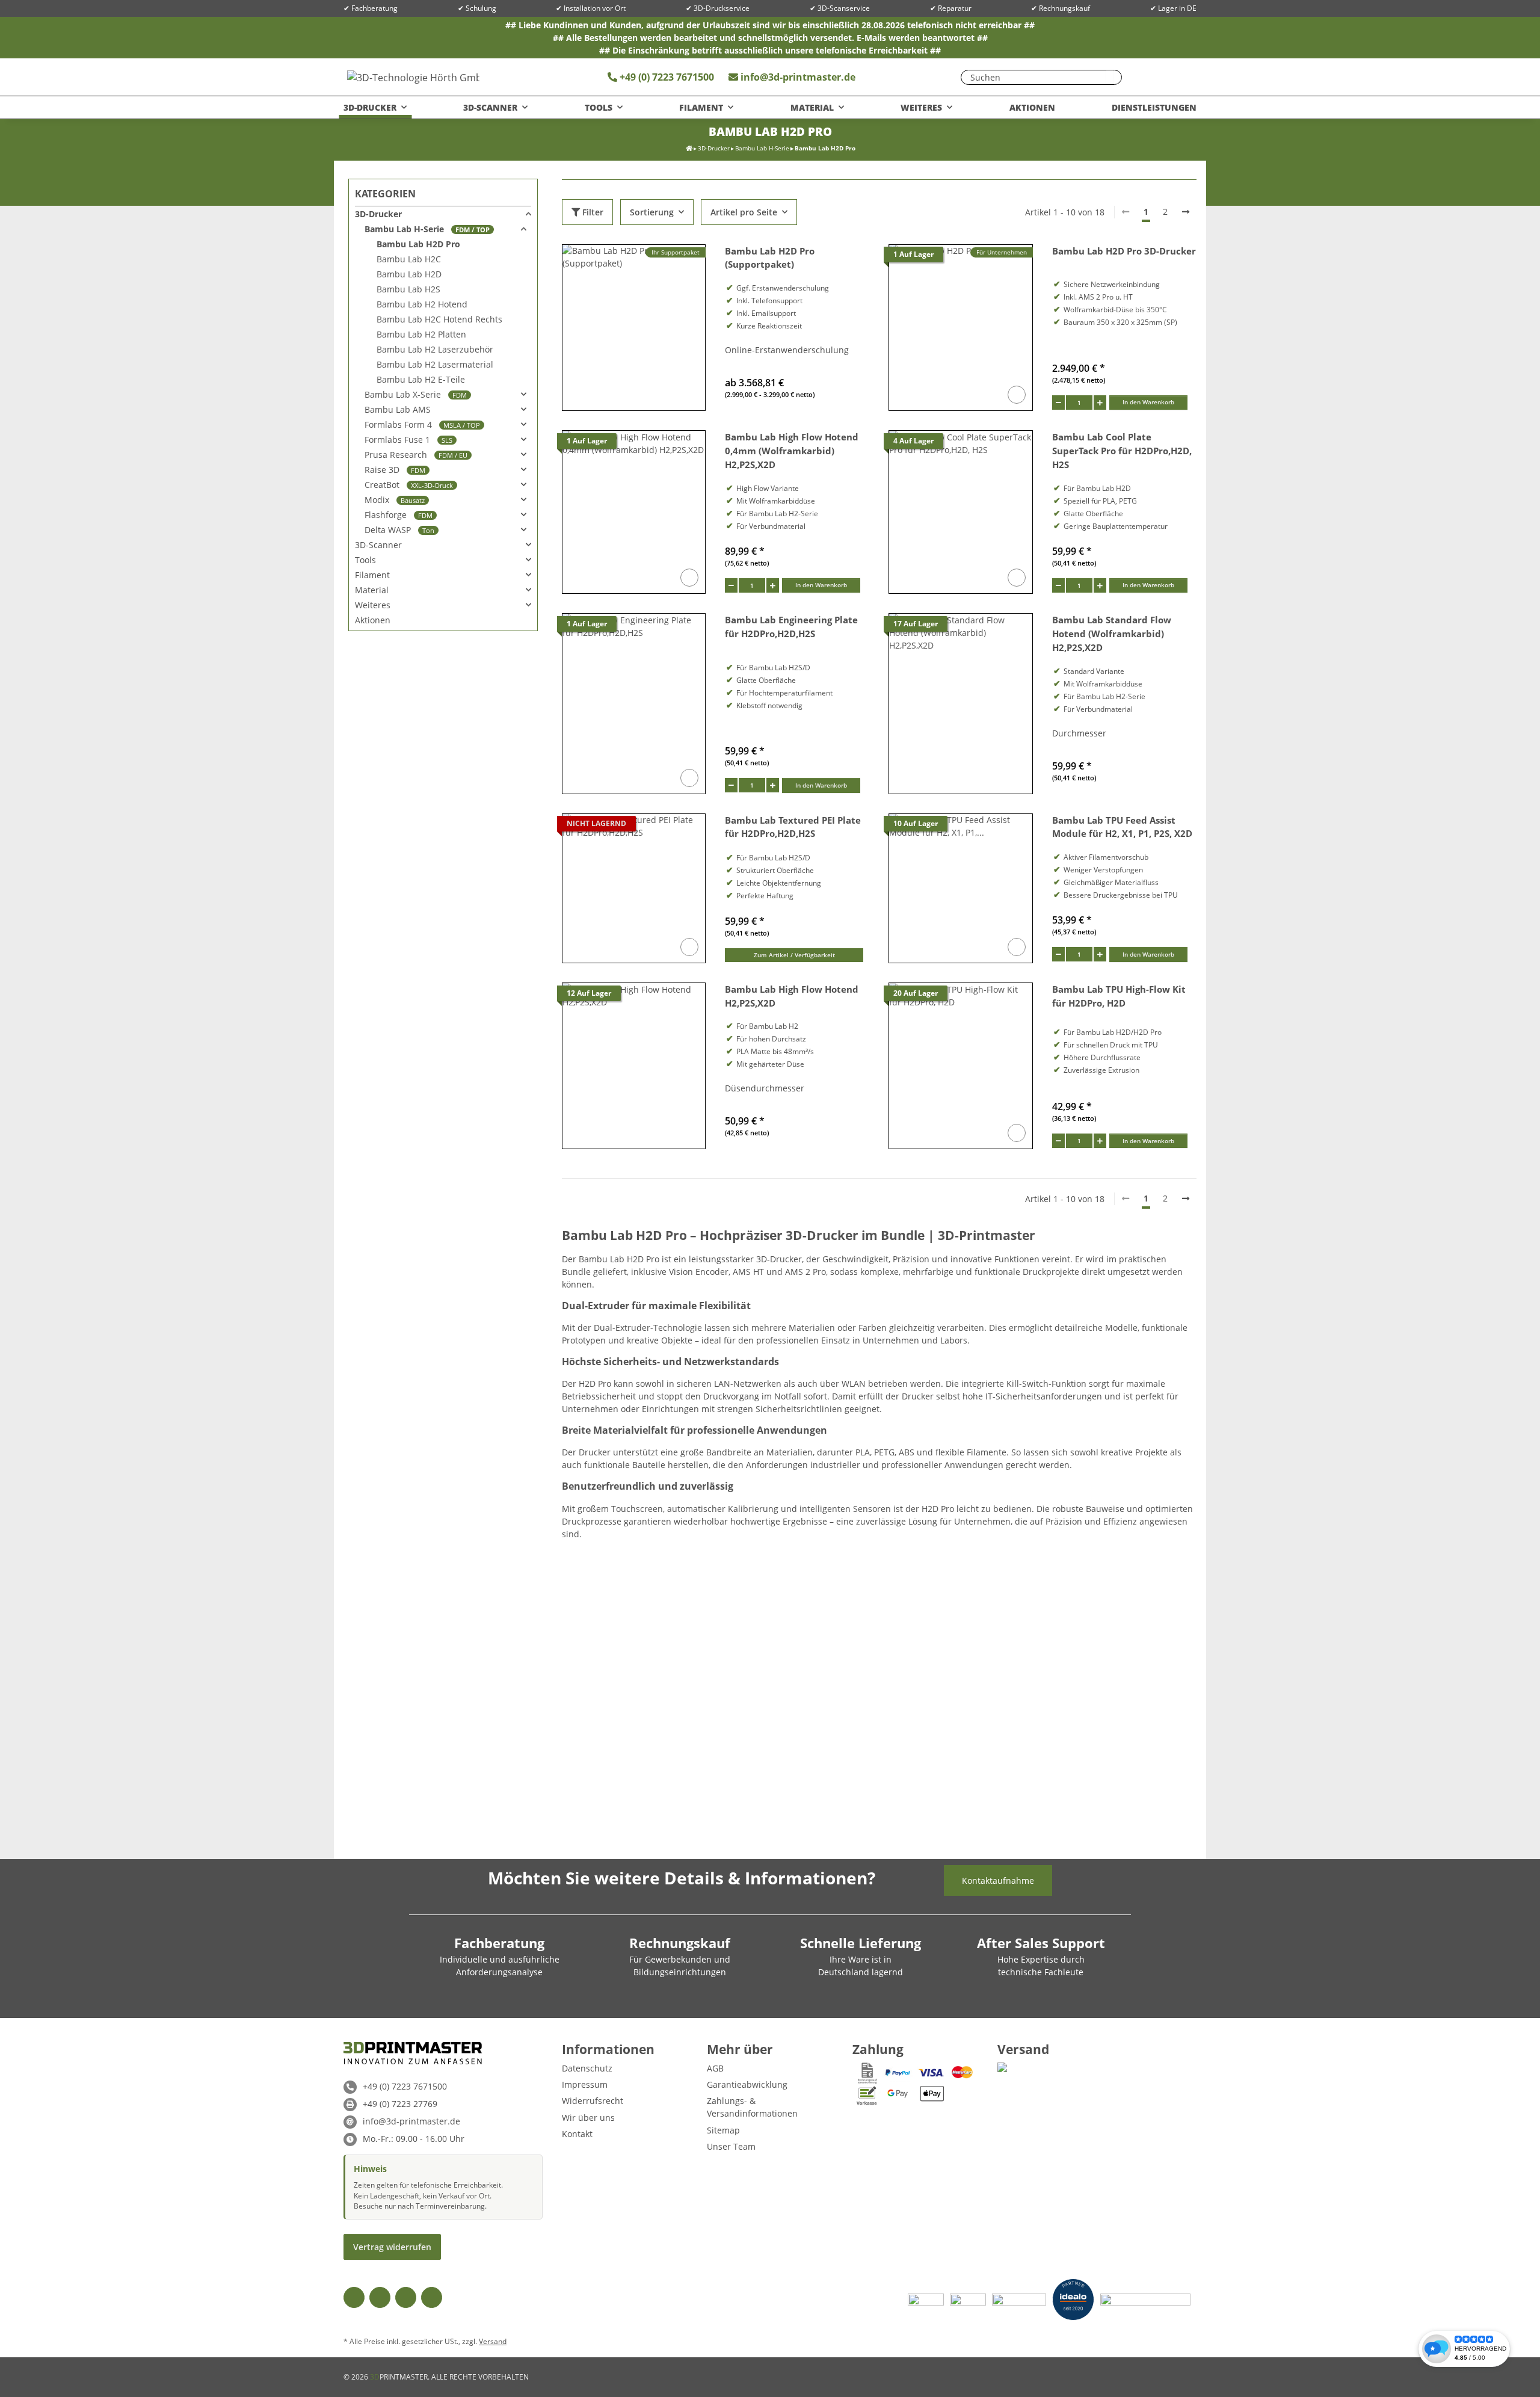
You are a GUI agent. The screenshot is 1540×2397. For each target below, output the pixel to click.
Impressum (585, 2084)
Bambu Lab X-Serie (416, 394)
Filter (592, 212)
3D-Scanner (378, 545)
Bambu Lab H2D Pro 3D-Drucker (1124, 251)
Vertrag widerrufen (392, 2247)
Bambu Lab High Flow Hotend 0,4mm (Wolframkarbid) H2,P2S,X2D (792, 451)
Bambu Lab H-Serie (427, 229)
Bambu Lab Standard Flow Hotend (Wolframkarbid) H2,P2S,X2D (1112, 634)
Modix (395, 500)
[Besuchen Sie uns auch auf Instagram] (406, 2297)
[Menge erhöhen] (1100, 403)
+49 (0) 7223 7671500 (666, 77)
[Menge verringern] (1058, 403)
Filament (372, 575)
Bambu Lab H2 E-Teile (421, 379)
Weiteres (373, 605)
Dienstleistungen (1154, 107)
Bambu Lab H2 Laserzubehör (435, 349)
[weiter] (1186, 212)
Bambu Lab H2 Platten (421, 334)
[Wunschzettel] (1144, 77)
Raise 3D (395, 470)
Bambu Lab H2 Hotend (422, 304)
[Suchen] (1110, 77)
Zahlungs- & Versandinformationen (752, 2107)
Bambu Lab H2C (409, 259)
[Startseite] (689, 148)
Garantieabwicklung (747, 2084)
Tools (365, 560)
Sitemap (723, 2130)
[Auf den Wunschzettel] (1017, 395)
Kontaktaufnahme (998, 1880)
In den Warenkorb (1148, 402)
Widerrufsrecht (593, 2101)
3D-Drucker (378, 214)
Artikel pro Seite (744, 212)
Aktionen (373, 620)
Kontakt (577, 2134)
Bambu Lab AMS (398, 409)
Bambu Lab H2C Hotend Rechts (439, 319)
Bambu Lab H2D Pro (418, 244)
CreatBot (409, 485)
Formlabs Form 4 (422, 424)
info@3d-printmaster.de (798, 77)
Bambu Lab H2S (408, 289)
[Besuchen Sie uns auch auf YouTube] (380, 2297)
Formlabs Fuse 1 (408, 440)
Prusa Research (416, 455)
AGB (715, 2068)
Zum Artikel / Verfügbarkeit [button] (794, 955)
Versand (493, 2341)
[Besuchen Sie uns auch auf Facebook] (354, 2297)
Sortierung (652, 212)
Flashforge (399, 515)
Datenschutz (587, 2068)
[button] (1168, 77)
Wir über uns (588, 2118)
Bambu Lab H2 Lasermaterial (435, 364)
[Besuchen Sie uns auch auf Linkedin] (432, 2297)
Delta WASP (399, 530)
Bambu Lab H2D (409, 274)
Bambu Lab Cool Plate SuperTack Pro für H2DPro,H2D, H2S (1122, 451)
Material (372, 590)
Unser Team (731, 2146)
